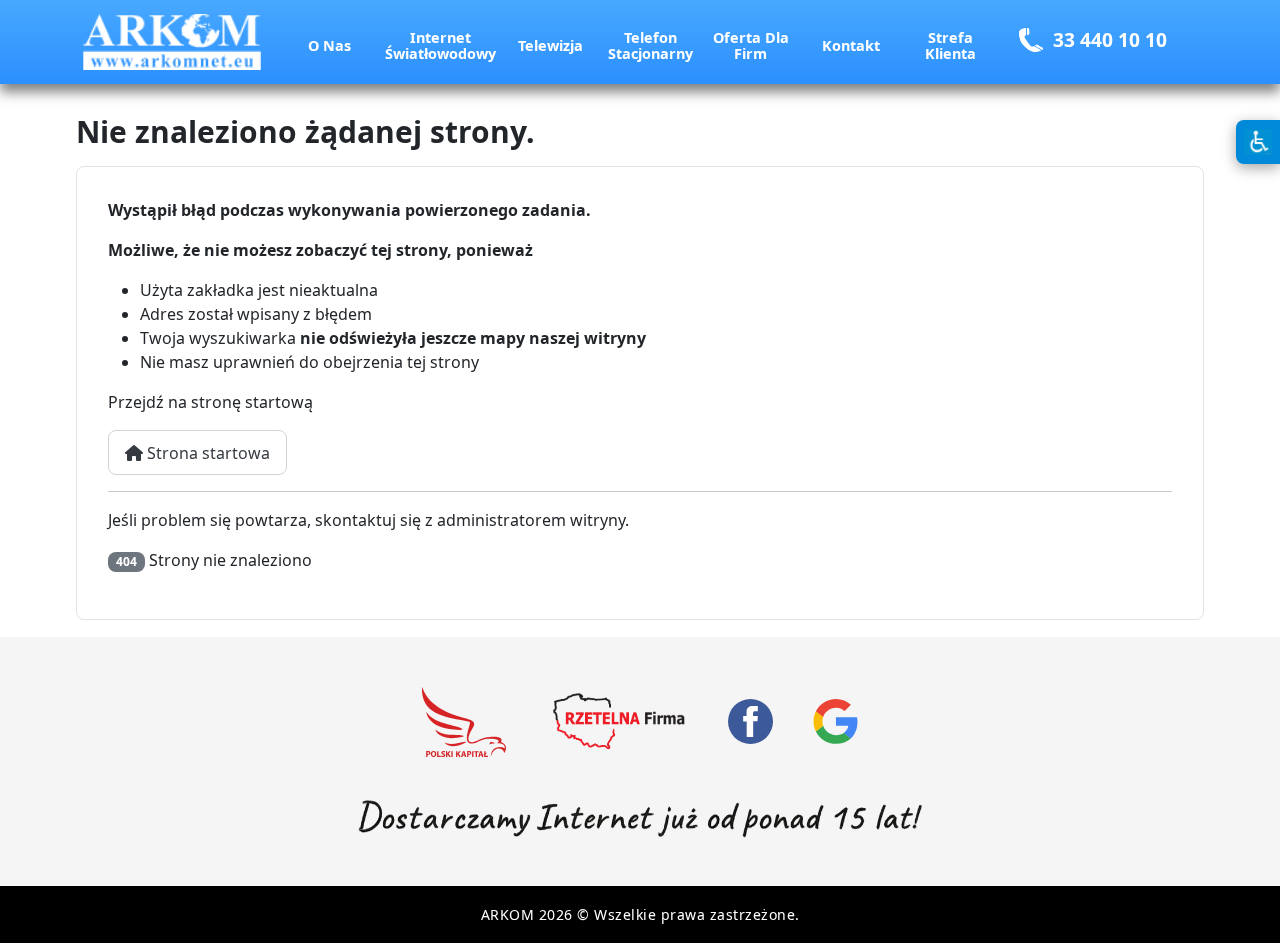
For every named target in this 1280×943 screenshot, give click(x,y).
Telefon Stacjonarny (650, 46)
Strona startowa (206, 453)
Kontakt (851, 46)
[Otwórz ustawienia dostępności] (1258, 142)
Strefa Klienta (950, 46)
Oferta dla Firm (751, 46)
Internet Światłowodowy (440, 46)
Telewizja (550, 46)
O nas (329, 46)
